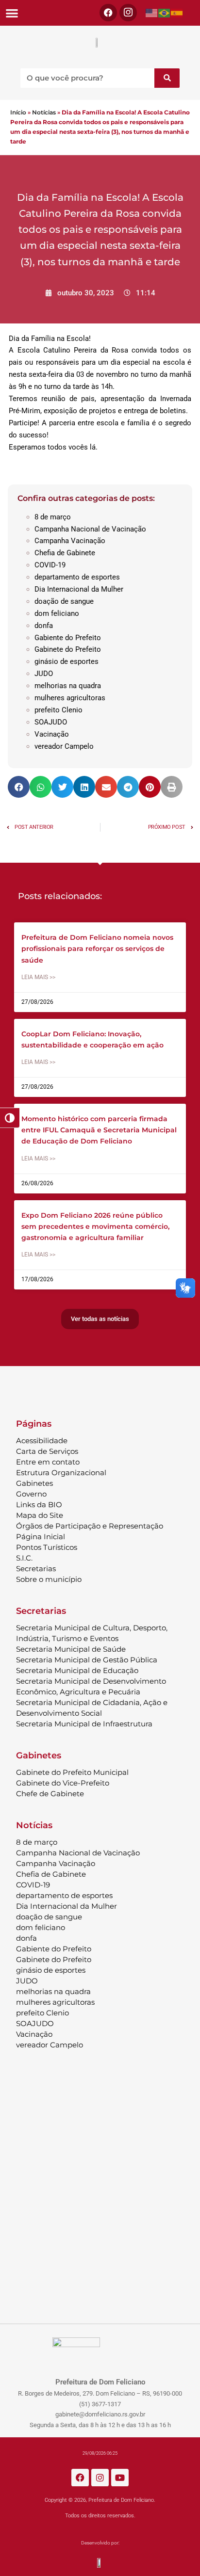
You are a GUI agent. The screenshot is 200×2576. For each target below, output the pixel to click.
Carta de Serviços (47, 1451)
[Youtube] (120, 2478)
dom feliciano (57, 613)
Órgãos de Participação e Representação (90, 1526)
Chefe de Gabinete (50, 1794)
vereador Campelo (64, 746)
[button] (12, 13)
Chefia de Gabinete (65, 553)
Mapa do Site (40, 1515)
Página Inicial (41, 1537)
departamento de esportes (77, 577)
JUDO (44, 674)
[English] (152, 13)
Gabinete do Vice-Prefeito (63, 1783)
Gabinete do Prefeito (68, 649)
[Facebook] (108, 13)
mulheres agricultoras (70, 698)
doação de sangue (64, 601)
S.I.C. (24, 1558)
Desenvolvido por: (100, 2543)
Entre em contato (48, 1462)
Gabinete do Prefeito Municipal (72, 1772)
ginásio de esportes (67, 661)
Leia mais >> (38, 977)
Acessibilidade (42, 1441)
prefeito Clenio (58, 710)
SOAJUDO (51, 722)
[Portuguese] (165, 13)
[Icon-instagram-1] (128, 13)
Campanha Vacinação (70, 541)
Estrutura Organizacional (61, 1473)
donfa (44, 626)
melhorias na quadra (68, 686)
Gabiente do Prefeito (68, 638)
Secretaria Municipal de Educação (77, 1670)
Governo (31, 1494)
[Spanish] (177, 13)
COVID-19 (50, 565)
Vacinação (52, 734)
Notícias (44, 112)
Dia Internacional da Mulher (79, 589)
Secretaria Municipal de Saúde (71, 1649)
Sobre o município (49, 1579)
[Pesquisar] (167, 78)
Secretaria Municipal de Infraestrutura (84, 1724)
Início (18, 112)
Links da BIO (39, 1505)
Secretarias (36, 1569)
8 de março (53, 517)
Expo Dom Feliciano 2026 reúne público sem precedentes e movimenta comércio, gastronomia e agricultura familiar (95, 1226)
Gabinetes (34, 1483)
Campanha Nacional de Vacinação (90, 529)
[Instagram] (100, 2478)
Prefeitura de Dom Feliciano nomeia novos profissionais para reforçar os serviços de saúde (97, 949)
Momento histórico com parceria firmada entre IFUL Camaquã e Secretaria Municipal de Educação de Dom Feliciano (99, 1130)
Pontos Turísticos (47, 1547)
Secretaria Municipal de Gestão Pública (87, 1660)
